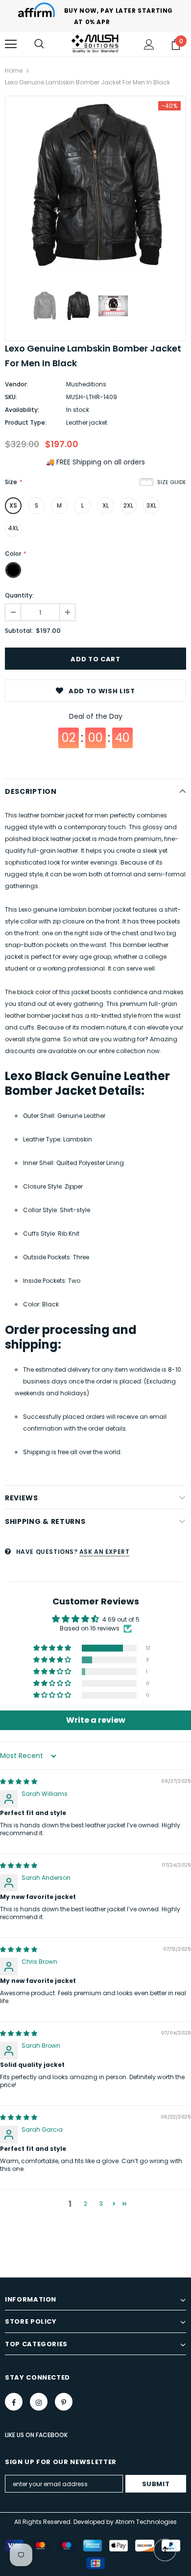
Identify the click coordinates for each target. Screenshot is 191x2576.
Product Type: (26, 422)
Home (14, 70)
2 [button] (85, 2204)
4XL (13, 528)
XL (106, 505)
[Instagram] (39, 2402)
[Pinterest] (64, 2402)
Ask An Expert (105, 1552)
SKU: (11, 397)
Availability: (22, 410)
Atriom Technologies (146, 2522)
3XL (151, 505)
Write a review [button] (96, 1720)
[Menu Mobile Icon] (11, 44)
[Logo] (95, 43)
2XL (128, 505)
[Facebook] (14, 2402)
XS (13, 505)
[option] (95, 187)
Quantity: (19, 595)
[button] (53, 1648)
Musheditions (86, 384)
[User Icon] (149, 44)
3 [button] (101, 2204)
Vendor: (16, 384)
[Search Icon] (39, 44)
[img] (19, 1781)
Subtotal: (19, 631)
